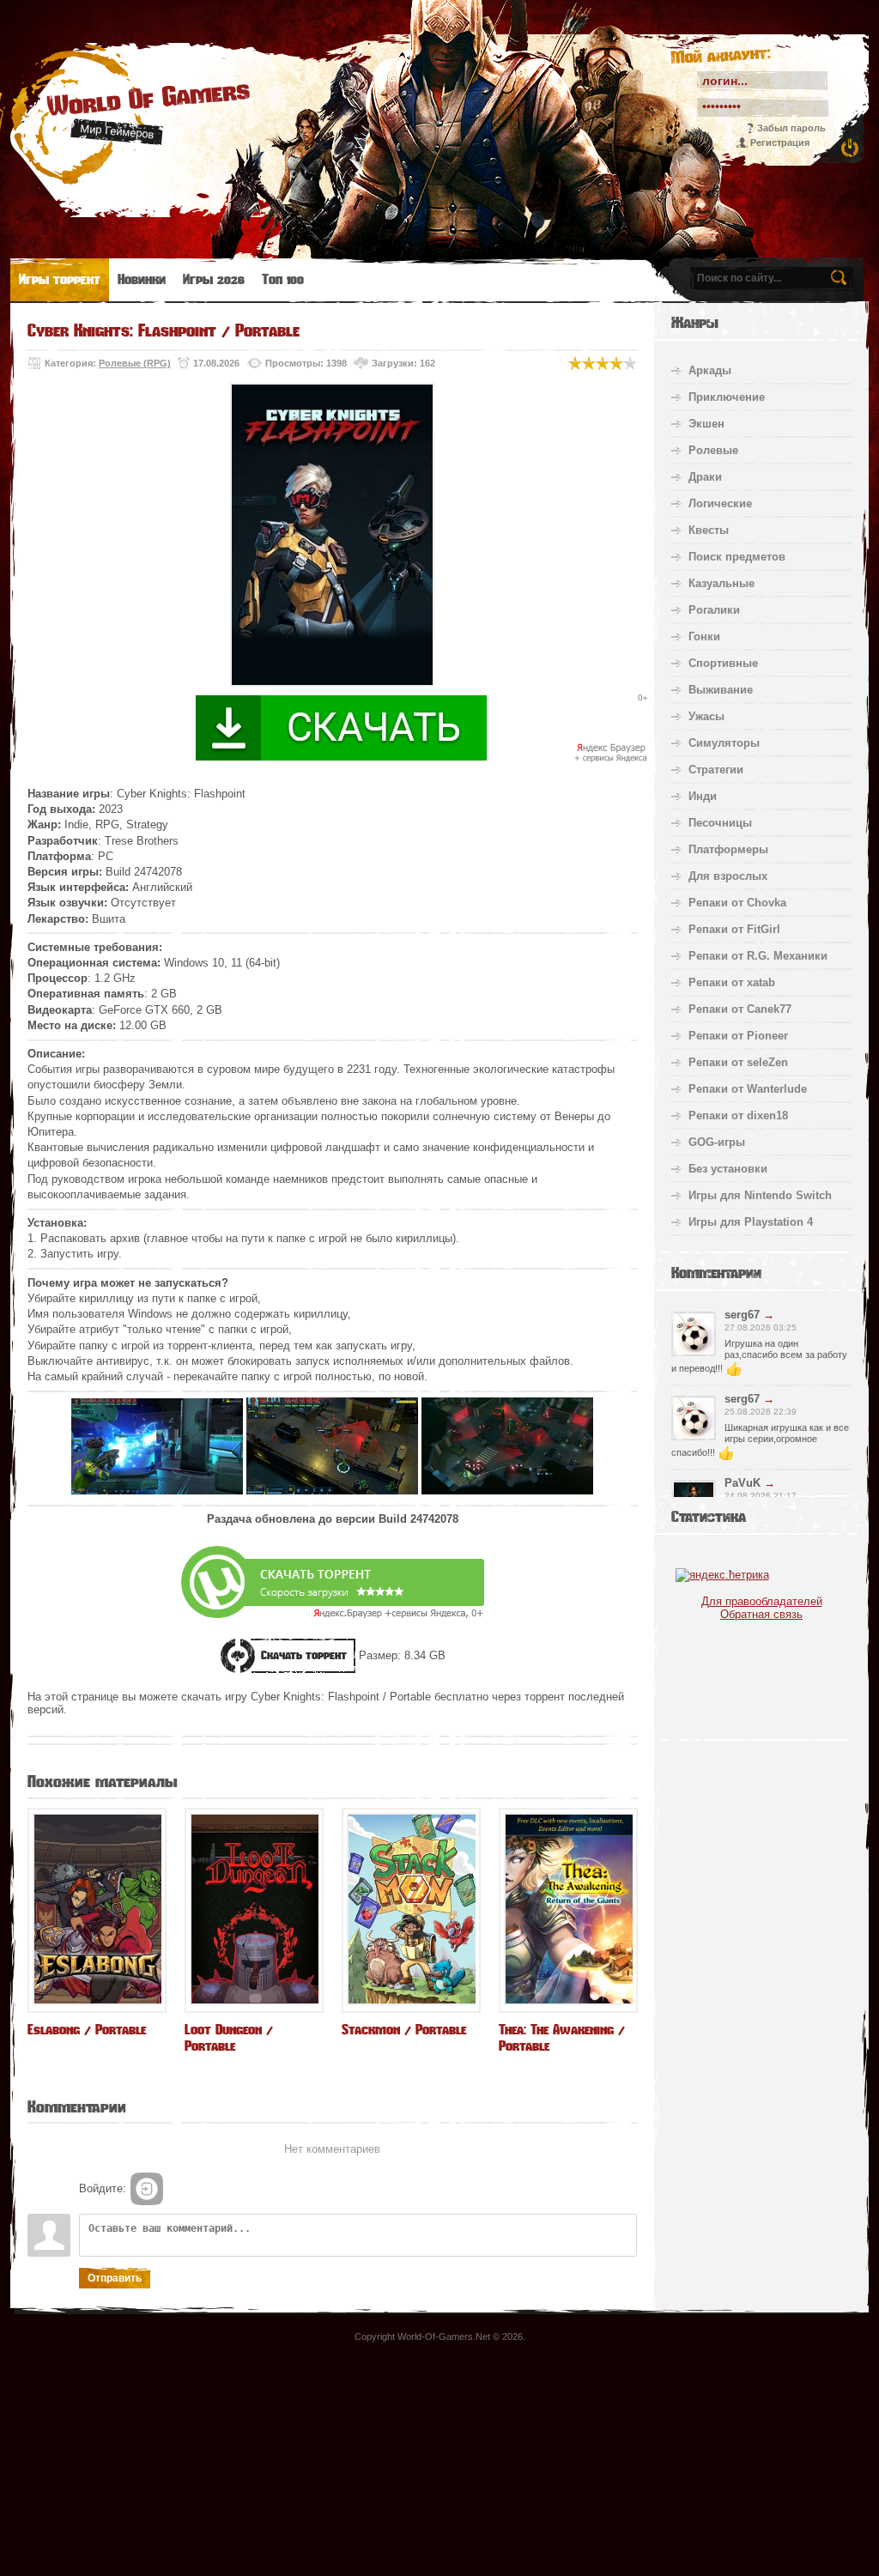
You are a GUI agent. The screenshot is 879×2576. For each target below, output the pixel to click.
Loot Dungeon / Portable (229, 2038)
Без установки (728, 1169)
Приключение (727, 397)
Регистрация (780, 142)
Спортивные (723, 663)
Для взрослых (728, 876)
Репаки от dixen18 (738, 1115)
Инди (703, 796)
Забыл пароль (791, 128)
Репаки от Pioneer (738, 1036)
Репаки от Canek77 (740, 1009)
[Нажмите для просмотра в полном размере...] (157, 1491)
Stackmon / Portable (404, 2030)
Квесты (709, 530)
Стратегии (716, 770)
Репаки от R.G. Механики (758, 956)
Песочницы (720, 823)
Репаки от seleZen (738, 1062)
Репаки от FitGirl (734, 929)
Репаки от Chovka (737, 903)
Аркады (710, 370)
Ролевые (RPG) (135, 363)
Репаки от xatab (732, 982)
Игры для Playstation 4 (751, 1222)
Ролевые (713, 450)
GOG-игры (717, 1142)
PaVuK (743, 1483)
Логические (720, 503)
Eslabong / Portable (87, 2030)
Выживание (721, 690)
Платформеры (728, 849)
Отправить (115, 2278)
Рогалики (714, 610)
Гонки (704, 636)
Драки (705, 477)
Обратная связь (761, 1614)
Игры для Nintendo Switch (760, 1195)
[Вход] (147, 2189)
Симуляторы (724, 743)
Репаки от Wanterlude (748, 1089)
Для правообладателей (762, 1601)
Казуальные (721, 583)
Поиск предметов (737, 557)
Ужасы (706, 716)
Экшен (706, 424)
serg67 (742, 1315)
